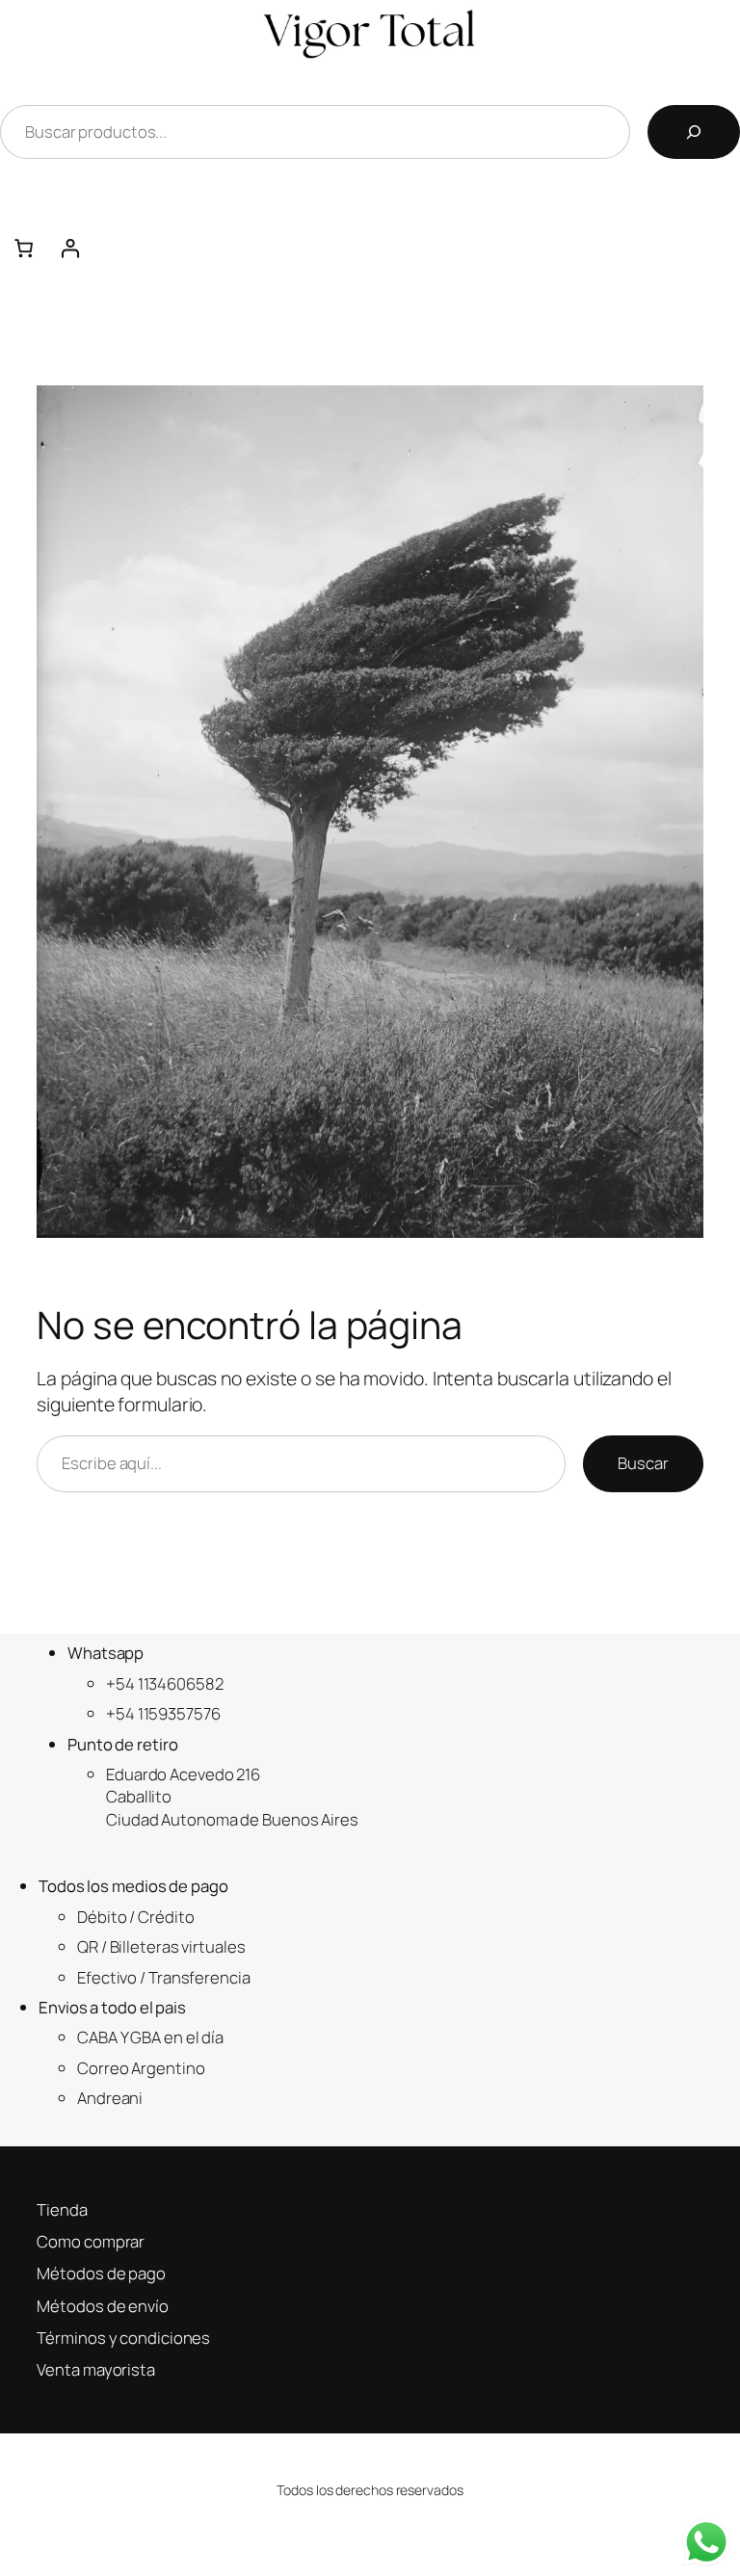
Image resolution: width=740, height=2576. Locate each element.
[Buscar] (694, 132)
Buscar (643, 1463)
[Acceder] (393, 249)
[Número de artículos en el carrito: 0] (23, 249)
